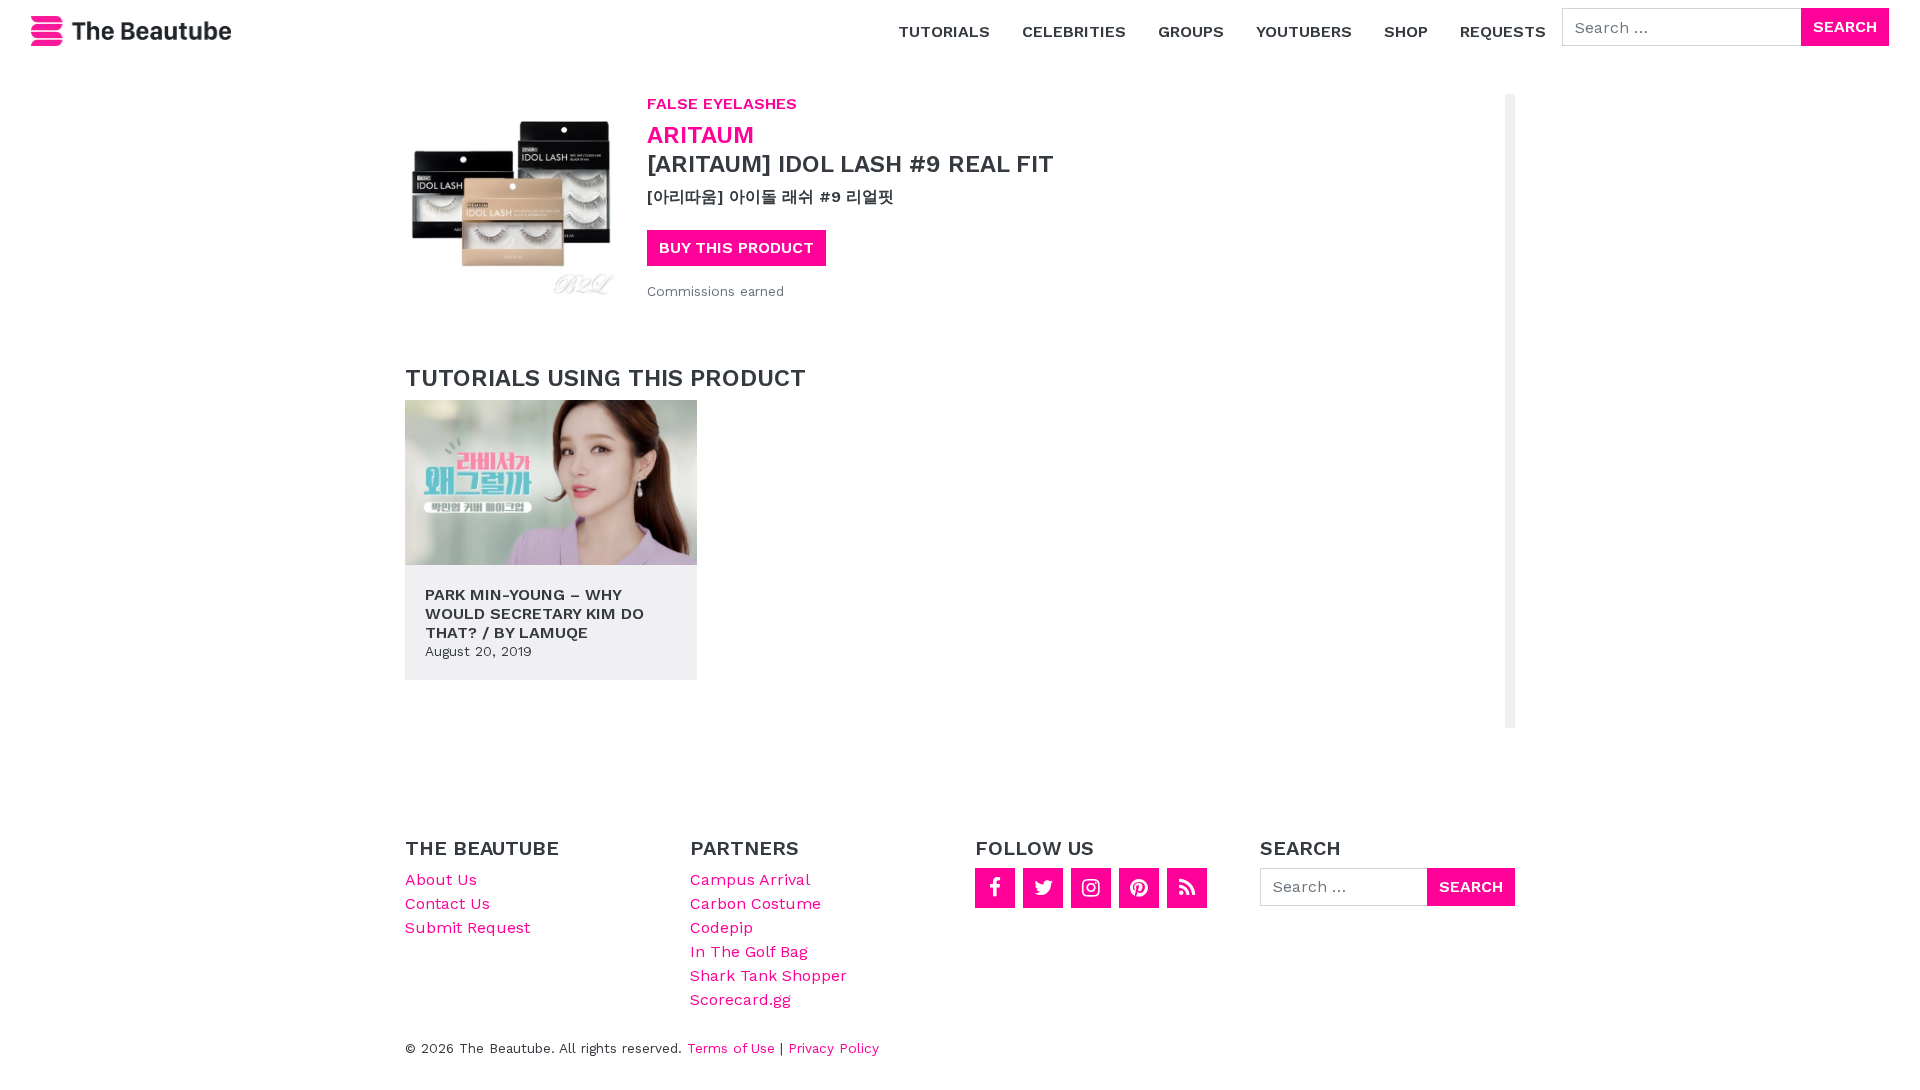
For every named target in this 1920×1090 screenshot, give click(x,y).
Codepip (721, 927)
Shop (1406, 31)
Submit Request (467, 927)
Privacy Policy (833, 1048)
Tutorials (944, 31)
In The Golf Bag (749, 951)
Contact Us (447, 903)
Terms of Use (731, 1048)
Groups (1191, 31)
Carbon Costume (755, 903)
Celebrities (1074, 31)
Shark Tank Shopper (768, 975)
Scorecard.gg (740, 999)
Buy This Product (736, 247)
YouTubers (1304, 31)
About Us (441, 879)
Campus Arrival (750, 879)
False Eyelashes (722, 103)
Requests (1503, 31)
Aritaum (700, 135)
